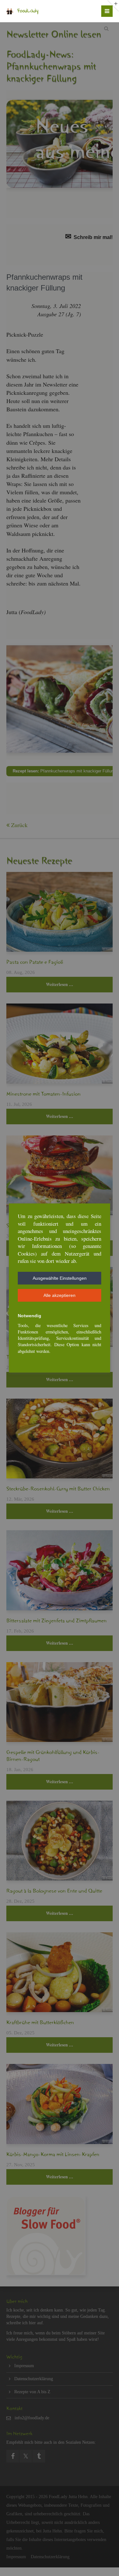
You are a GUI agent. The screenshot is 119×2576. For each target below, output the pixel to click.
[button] (60, 1278)
